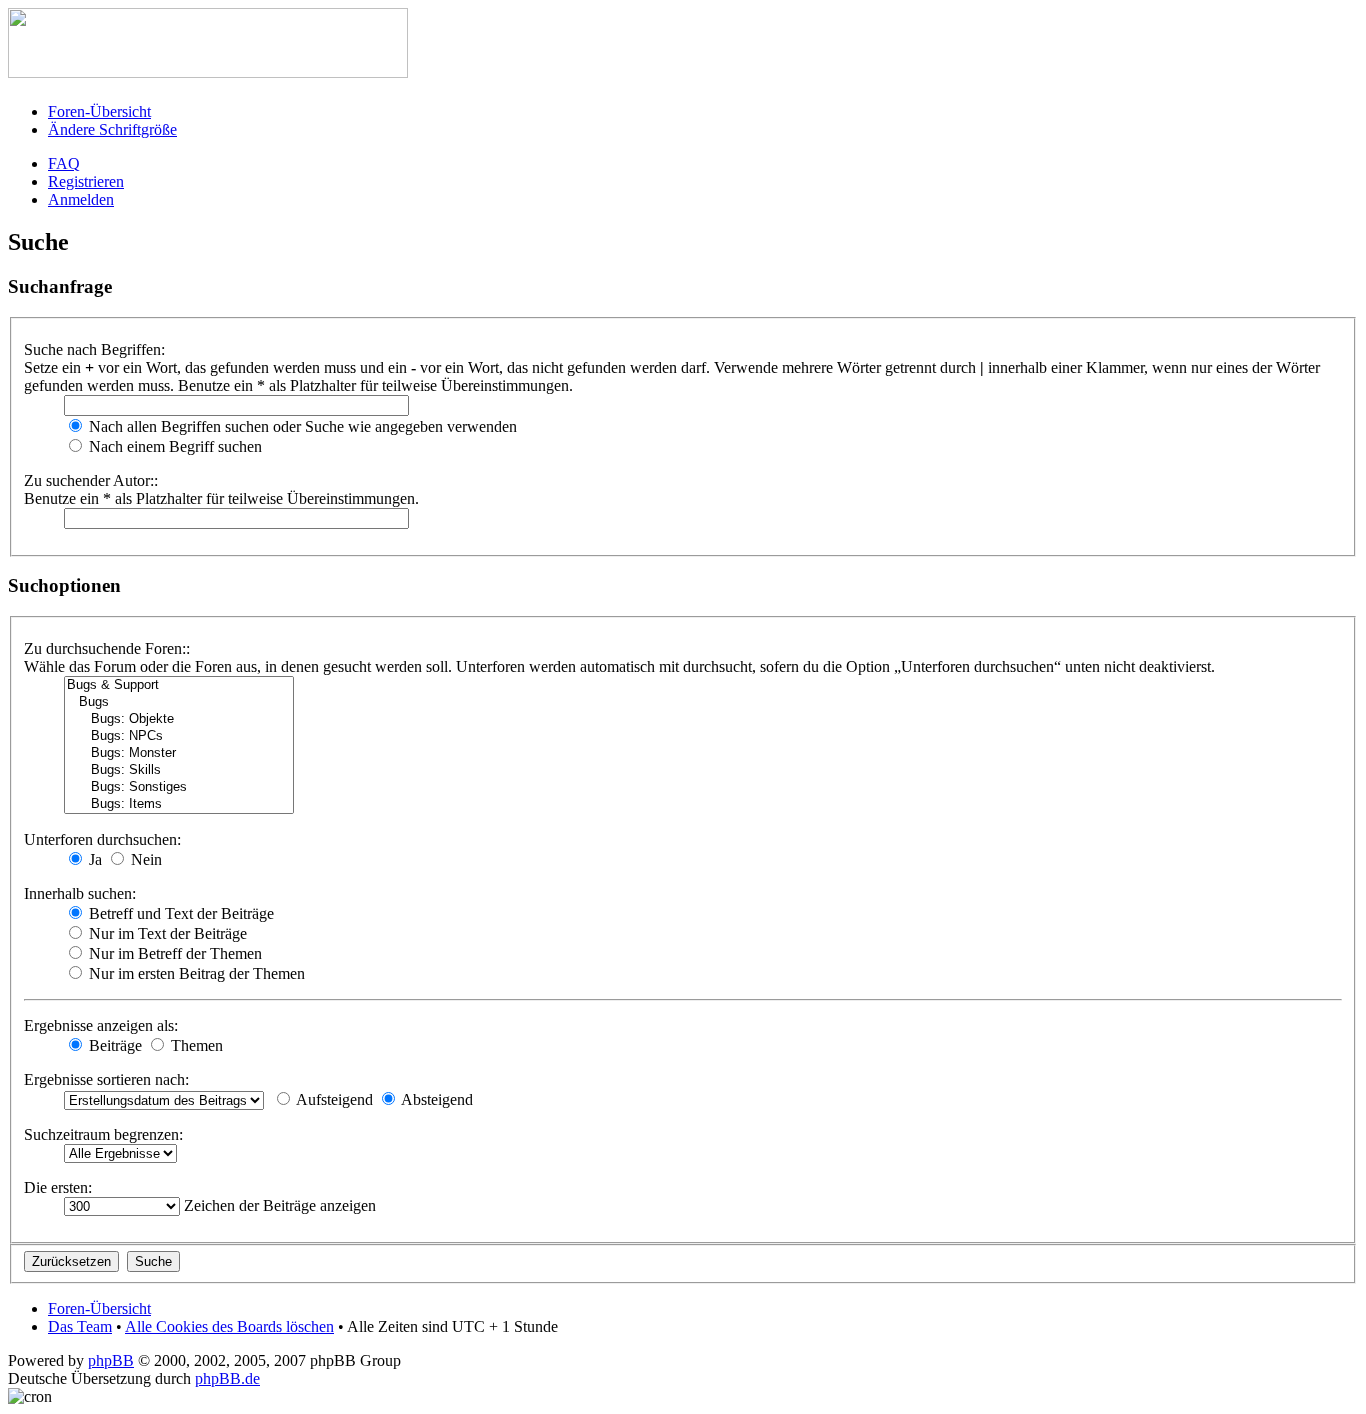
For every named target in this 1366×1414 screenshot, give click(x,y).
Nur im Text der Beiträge (166, 933)
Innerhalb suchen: (80, 893)
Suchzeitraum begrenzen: (103, 1134)
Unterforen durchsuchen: (102, 839)
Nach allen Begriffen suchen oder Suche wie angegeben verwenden (301, 426)
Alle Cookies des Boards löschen (229, 1326)
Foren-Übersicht (99, 111)
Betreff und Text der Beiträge (179, 913)
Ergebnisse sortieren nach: (106, 1079)
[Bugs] (179, 702)
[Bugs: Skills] (179, 770)
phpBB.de (227, 1378)
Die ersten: (58, 1187)
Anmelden (81, 199)
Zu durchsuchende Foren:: (107, 648)
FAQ (64, 163)
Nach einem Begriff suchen (173, 446)
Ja (93, 859)
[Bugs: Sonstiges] (179, 787)
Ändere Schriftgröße (112, 129)
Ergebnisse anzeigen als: (101, 1025)
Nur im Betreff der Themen (173, 953)
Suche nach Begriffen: (94, 349)
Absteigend (435, 1099)
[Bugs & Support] (179, 685)
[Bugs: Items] (179, 804)
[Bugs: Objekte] (179, 719)
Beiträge (113, 1045)
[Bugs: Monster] (179, 753)
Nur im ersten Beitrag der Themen (195, 973)
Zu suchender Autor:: (91, 480)
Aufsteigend (333, 1099)
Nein (144, 859)
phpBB (111, 1360)
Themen (195, 1045)
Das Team (80, 1326)
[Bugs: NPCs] (179, 736)
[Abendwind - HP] (208, 72)
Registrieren (86, 181)
